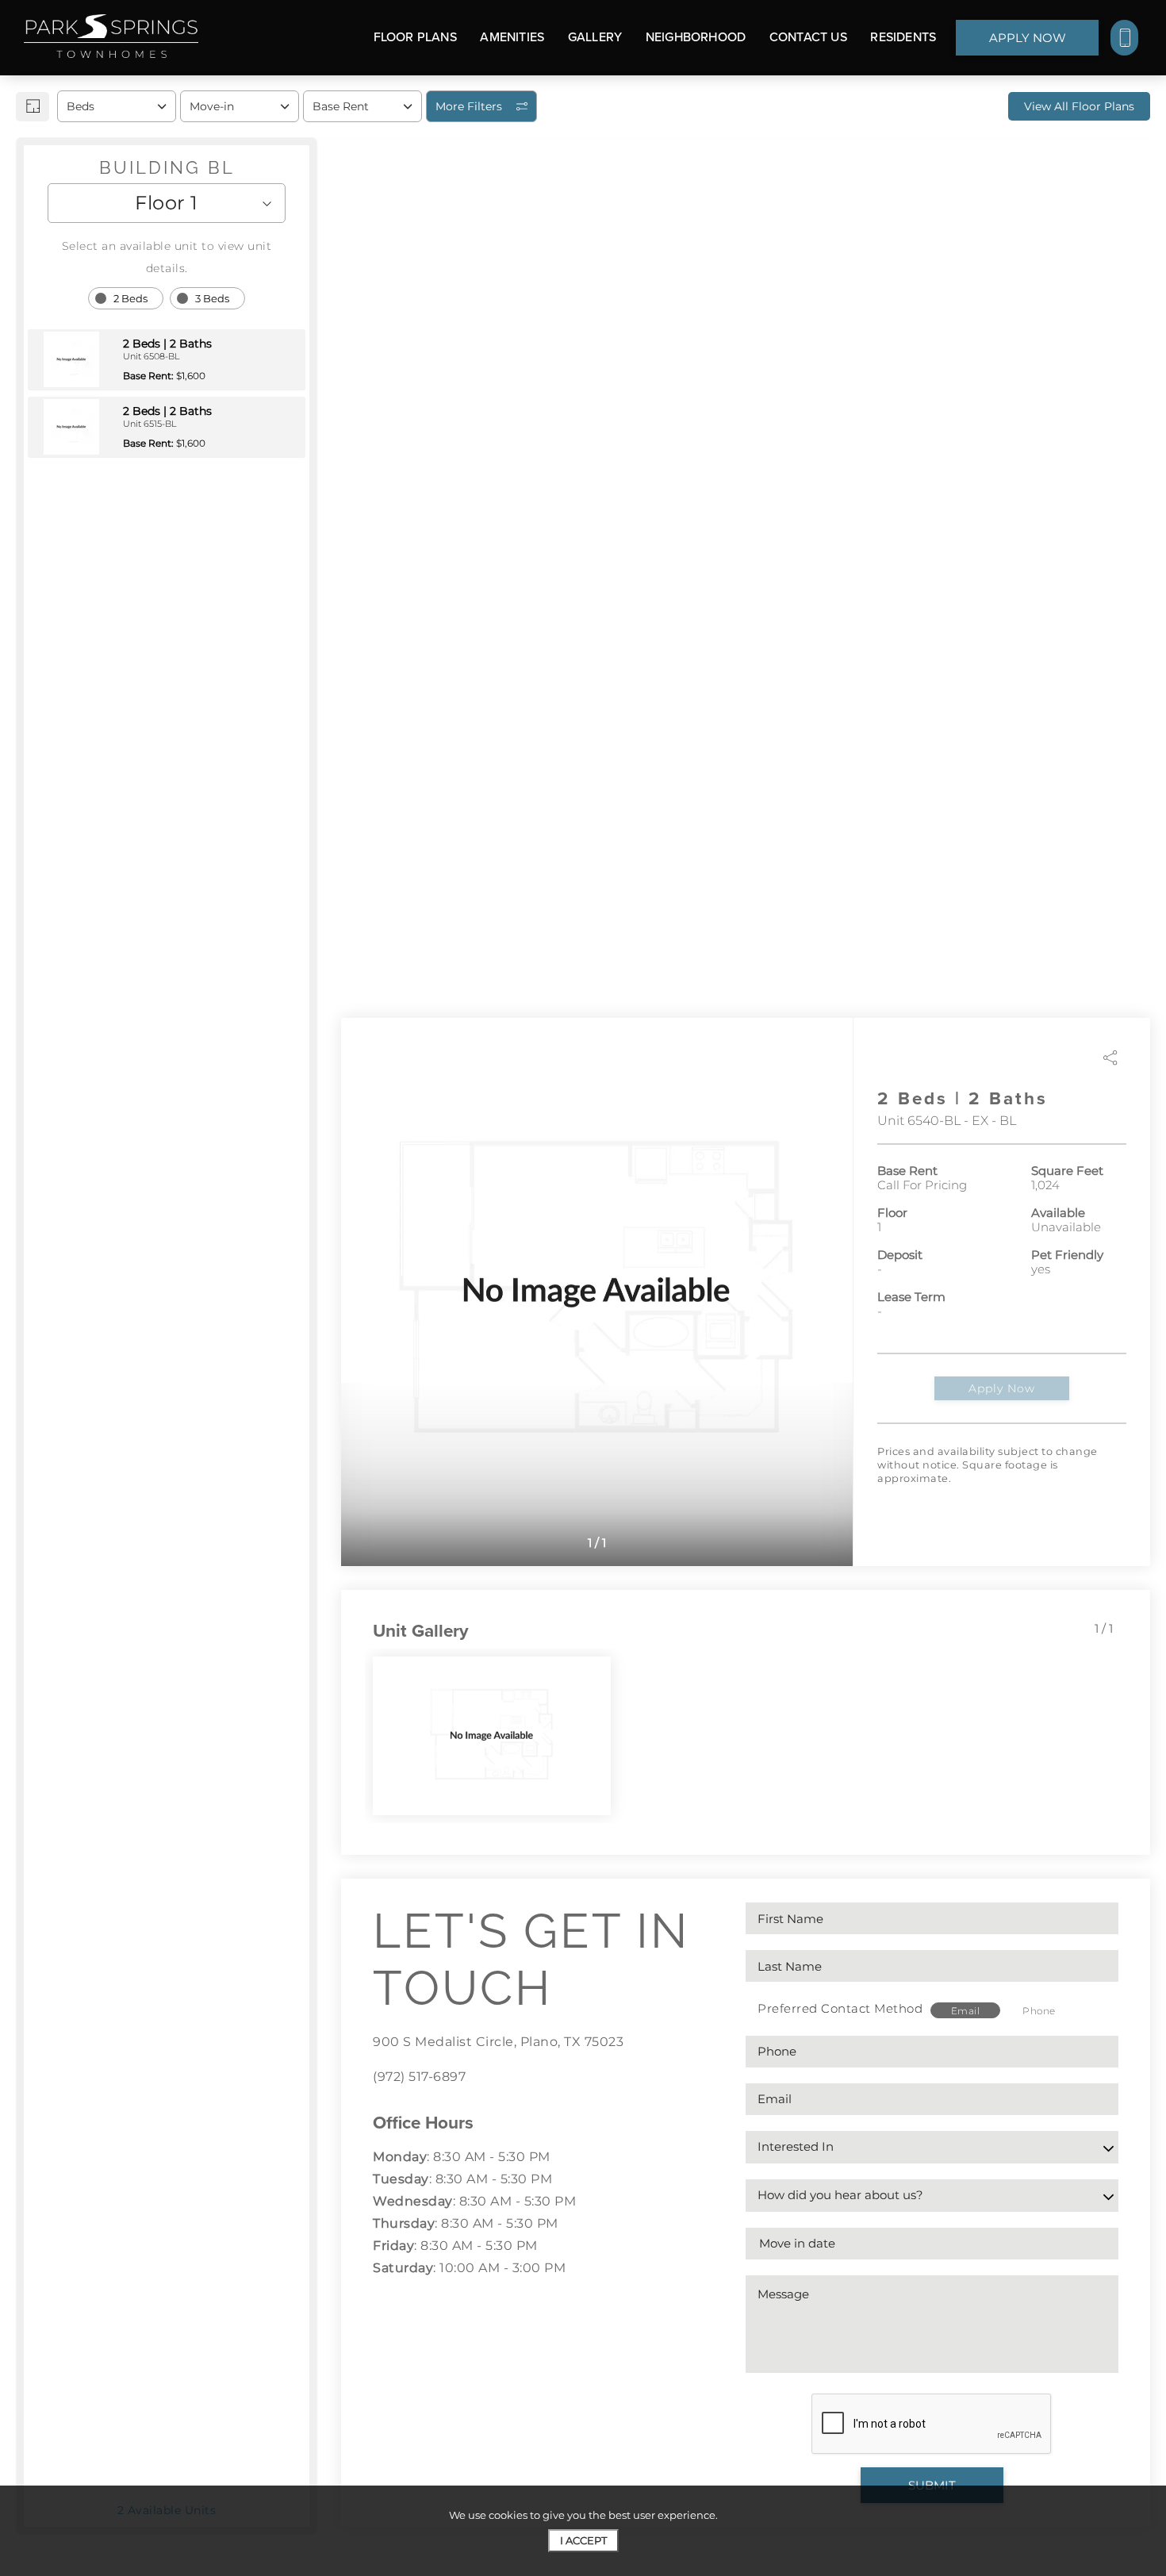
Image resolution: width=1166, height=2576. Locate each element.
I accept (583, 2540)
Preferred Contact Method (840, 2008)
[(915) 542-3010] (1124, 38)
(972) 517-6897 (419, 2077)
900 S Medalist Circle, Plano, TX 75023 (498, 2042)
